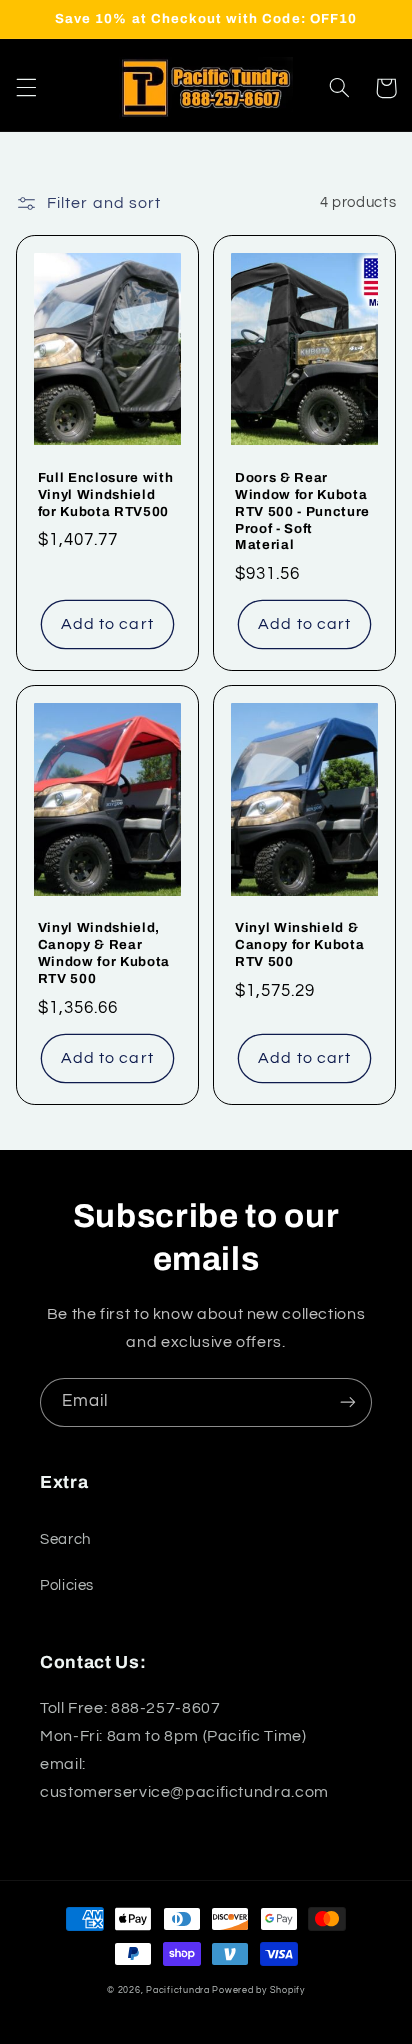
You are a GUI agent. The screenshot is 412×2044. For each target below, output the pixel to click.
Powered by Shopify (258, 1990)
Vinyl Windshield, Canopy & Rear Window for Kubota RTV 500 (104, 953)
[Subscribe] (348, 1402)
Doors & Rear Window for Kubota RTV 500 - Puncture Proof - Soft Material (302, 511)
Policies (67, 1585)
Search (65, 1539)
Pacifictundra (178, 1990)
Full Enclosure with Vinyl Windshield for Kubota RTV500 (106, 494)
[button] (26, 88)
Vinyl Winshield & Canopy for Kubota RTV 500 (299, 944)
